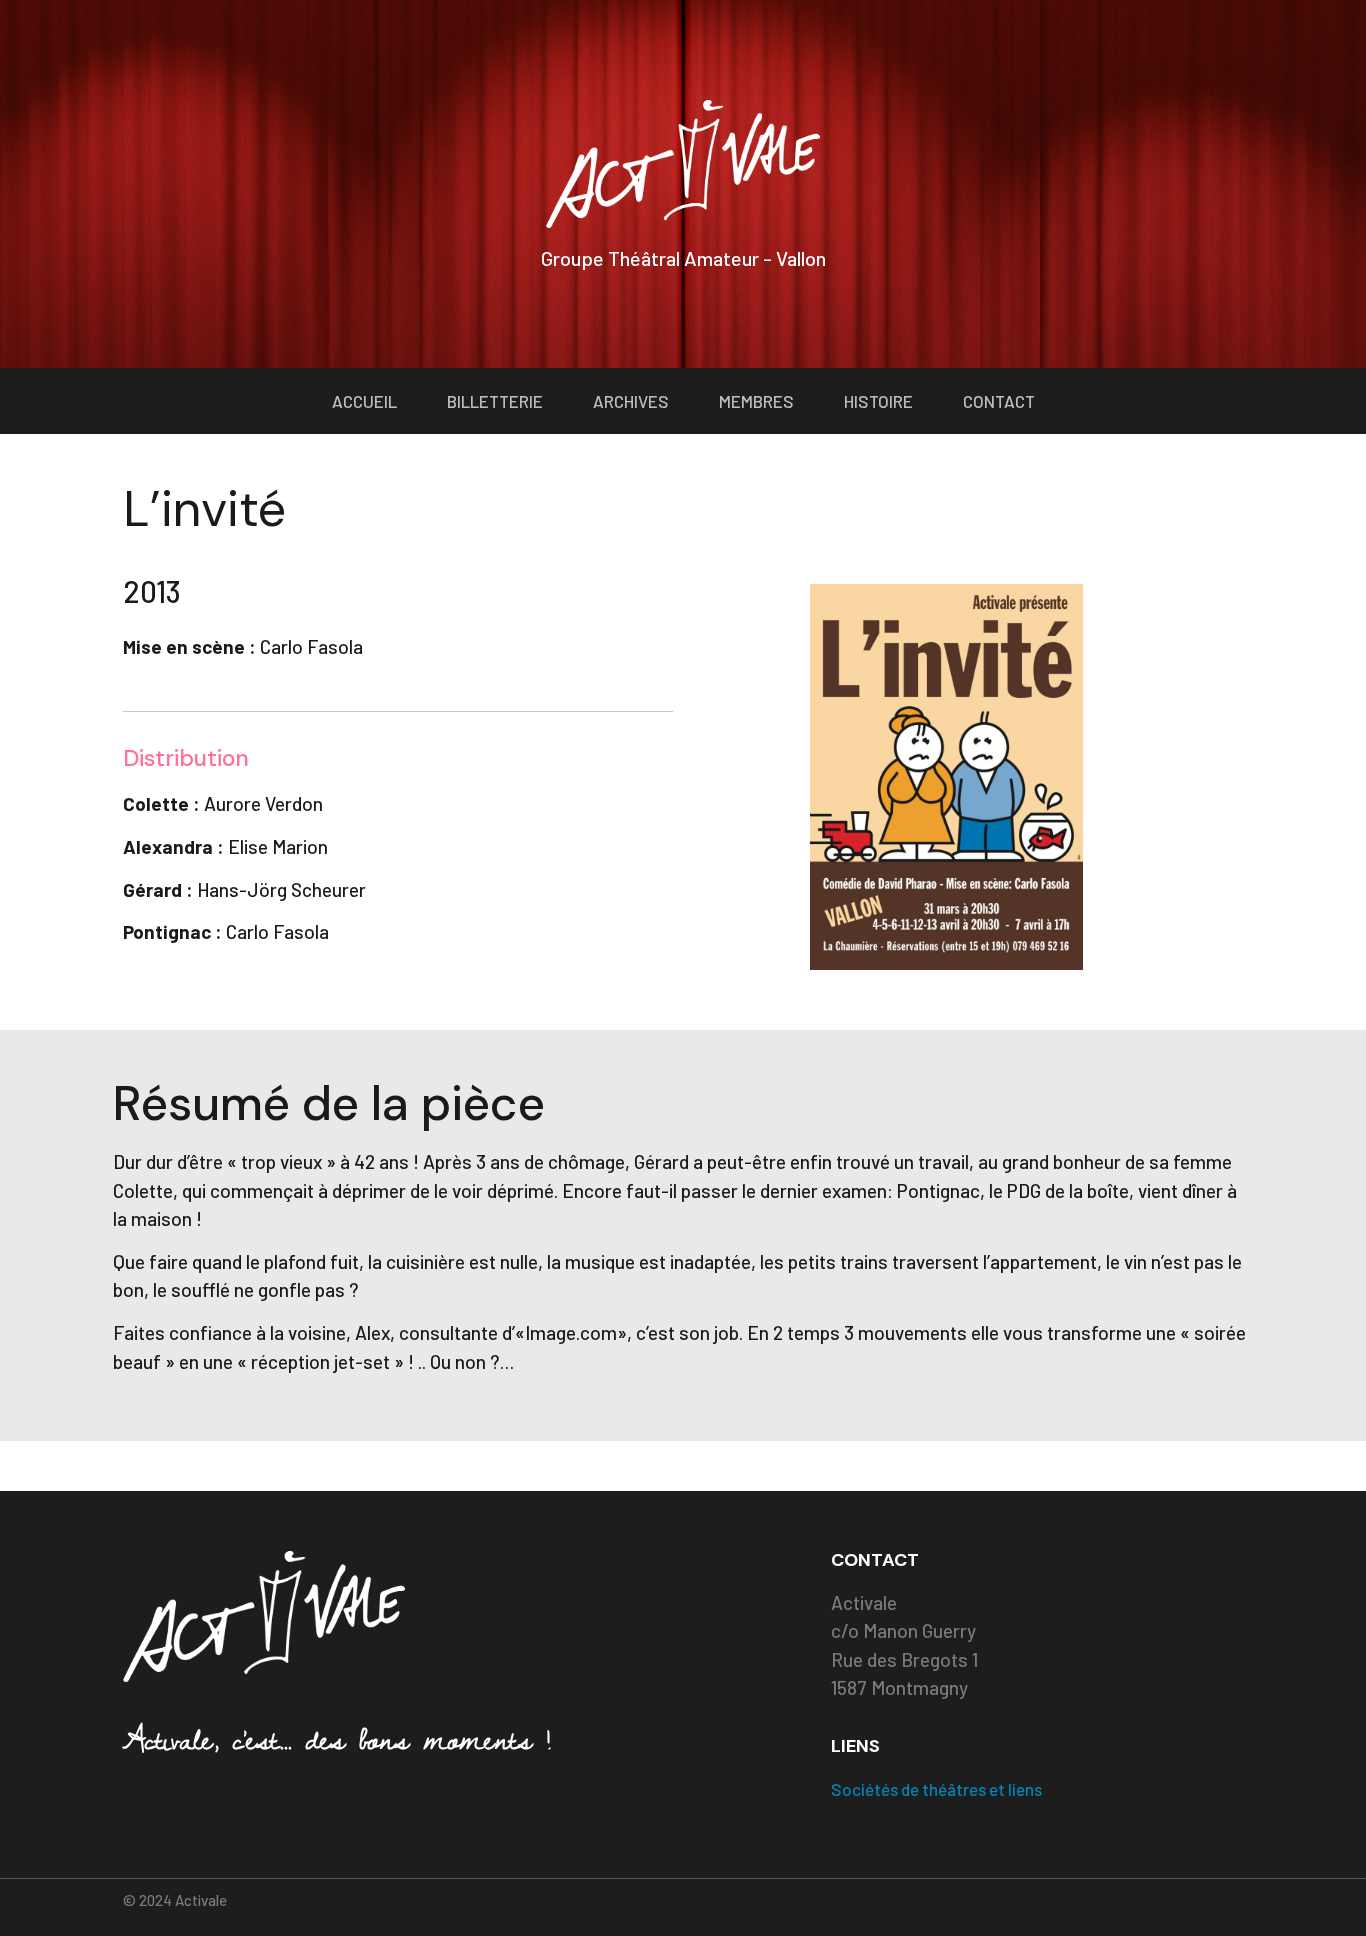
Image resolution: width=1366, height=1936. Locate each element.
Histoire (878, 401)
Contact (999, 401)
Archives (631, 401)
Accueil (364, 401)
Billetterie (495, 401)
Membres (756, 401)
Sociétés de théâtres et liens (936, 1789)
